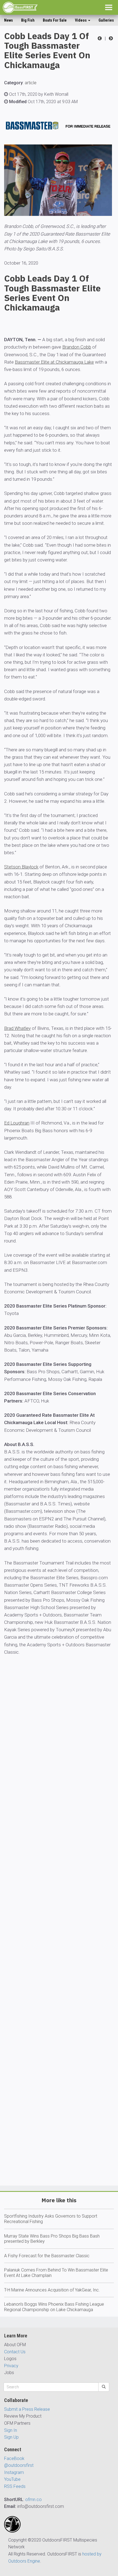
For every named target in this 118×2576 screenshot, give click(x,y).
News (9, 20)
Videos (81, 20)
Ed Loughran (17, 1123)
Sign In (11, 2430)
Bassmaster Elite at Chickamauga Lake (54, 362)
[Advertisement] (59, 1936)
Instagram (14, 2472)
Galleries (106, 20)
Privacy (11, 2366)
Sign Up (11, 2437)
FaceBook (14, 2458)
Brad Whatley (17, 1028)
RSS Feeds (15, 2486)
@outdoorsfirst (19, 2465)
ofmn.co (33, 2500)
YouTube (12, 2479)
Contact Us (15, 2352)
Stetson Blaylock (21, 867)
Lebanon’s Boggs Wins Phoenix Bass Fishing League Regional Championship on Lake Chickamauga (54, 2307)
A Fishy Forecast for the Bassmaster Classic (47, 2256)
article (31, 83)
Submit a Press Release (27, 2409)
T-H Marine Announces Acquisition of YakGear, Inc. (52, 2290)
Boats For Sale (55, 20)
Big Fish (28, 20)
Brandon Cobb (77, 347)
